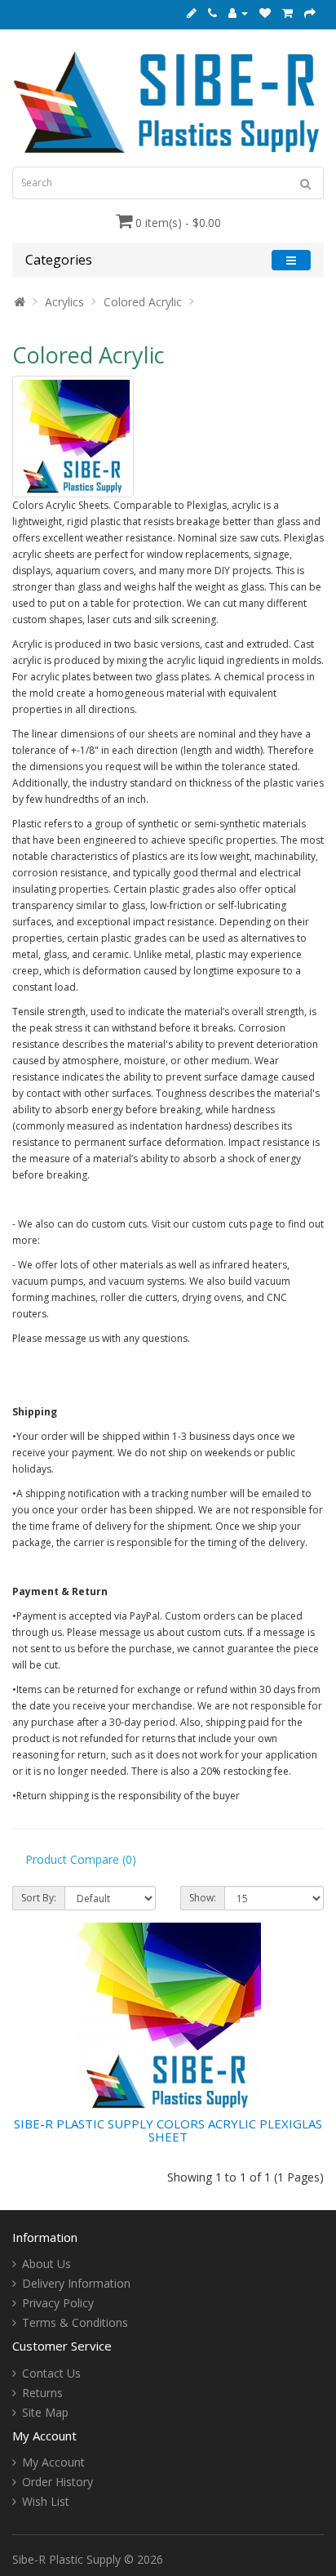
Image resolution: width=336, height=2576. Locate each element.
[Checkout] (310, 13)
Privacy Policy (58, 2303)
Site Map (45, 2412)
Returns (42, 2393)
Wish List (46, 2501)
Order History (57, 2482)
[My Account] (238, 13)
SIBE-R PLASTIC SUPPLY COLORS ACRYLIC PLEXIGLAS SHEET (168, 2130)
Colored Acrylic (143, 302)
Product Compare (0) (81, 1859)
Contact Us (51, 2373)
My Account (53, 2462)
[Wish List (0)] (265, 13)
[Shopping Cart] (287, 13)
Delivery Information (76, 2283)
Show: (203, 1898)
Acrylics (64, 302)
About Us (46, 2264)
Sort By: (39, 1898)
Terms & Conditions (75, 2322)
